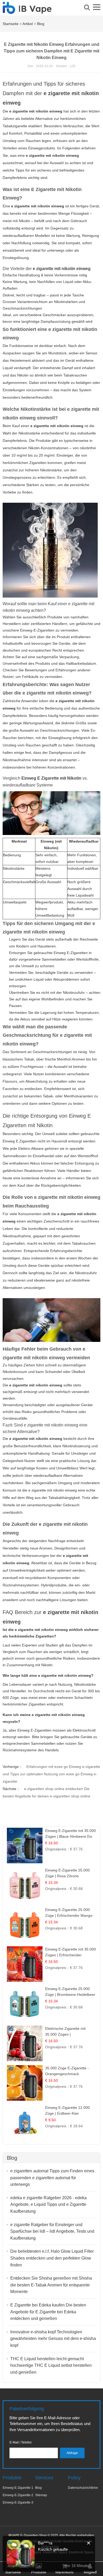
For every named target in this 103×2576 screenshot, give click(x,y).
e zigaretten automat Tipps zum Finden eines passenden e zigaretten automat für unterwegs (52, 2178)
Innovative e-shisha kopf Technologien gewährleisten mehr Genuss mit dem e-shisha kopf (53, 2339)
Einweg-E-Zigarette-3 (18, 2502)
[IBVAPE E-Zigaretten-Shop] (27, 11)
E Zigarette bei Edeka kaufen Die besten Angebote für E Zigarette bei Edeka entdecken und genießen (48, 2312)
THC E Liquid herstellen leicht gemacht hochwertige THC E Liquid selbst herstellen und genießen (51, 2365)
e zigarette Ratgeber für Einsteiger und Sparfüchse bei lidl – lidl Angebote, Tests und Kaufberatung (52, 2231)
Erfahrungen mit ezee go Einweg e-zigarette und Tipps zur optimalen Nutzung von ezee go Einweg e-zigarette (51, 1774)
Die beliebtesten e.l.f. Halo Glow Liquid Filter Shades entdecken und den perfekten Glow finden (52, 2258)
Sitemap (41, 2495)
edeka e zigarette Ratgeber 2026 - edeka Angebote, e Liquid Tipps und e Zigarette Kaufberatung (48, 2204)
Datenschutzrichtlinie (83, 2488)
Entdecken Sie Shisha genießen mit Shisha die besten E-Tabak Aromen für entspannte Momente (51, 2285)
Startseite (11, 24)
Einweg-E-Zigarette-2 (18, 2495)
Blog (41, 24)
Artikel (28, 24)
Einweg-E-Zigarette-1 (18, 2488)
